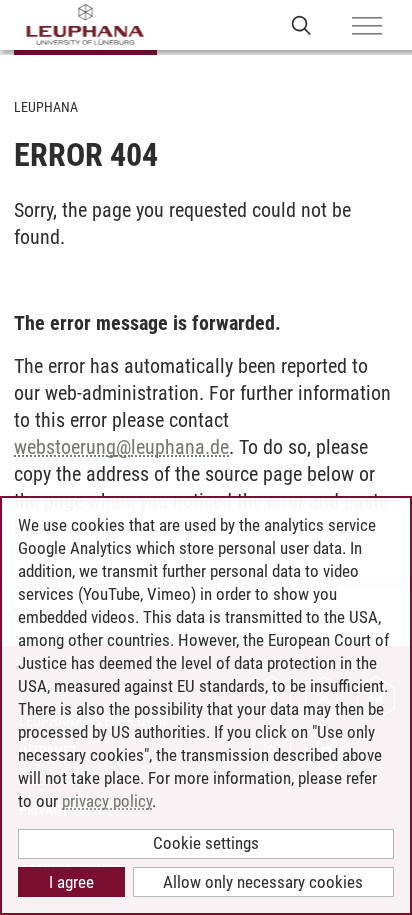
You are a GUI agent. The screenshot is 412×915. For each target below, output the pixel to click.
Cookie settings (206, 843)
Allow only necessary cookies (263, 882)
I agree (71, 882)
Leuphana (46, 107)
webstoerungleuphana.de (121, 447)
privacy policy (107, 801)
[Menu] (367, 27)
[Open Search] (301, 24)
